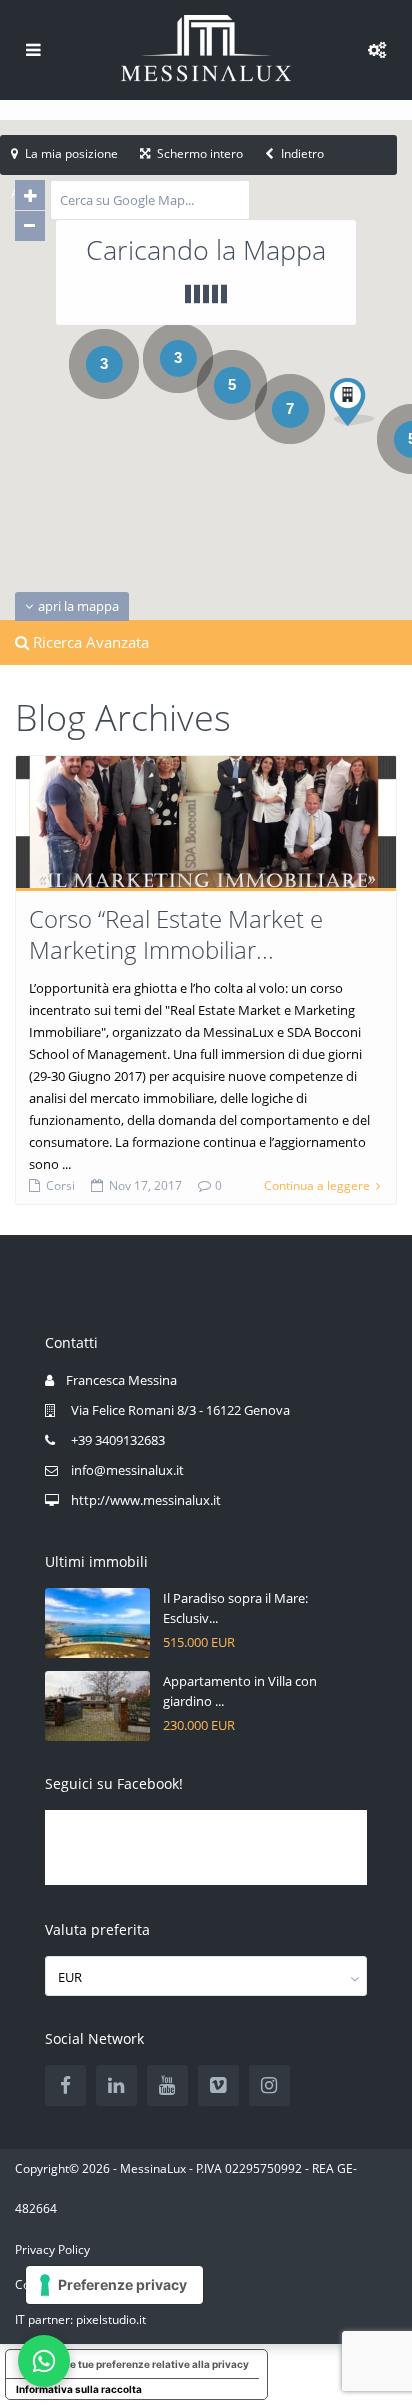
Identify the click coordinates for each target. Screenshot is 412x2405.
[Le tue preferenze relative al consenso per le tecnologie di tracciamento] (114, 2285)
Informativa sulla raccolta (79, 2389)
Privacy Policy (52, 2249)
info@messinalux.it (127, 1470)
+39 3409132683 (118, 1440)
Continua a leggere (317, 1185)
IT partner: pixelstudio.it (80, 2319)
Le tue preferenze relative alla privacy (156, 2364)
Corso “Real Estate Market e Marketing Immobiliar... (176, 934)
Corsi (60, 1185)
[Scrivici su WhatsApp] (44, 2361)
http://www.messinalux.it (146, 1500)
